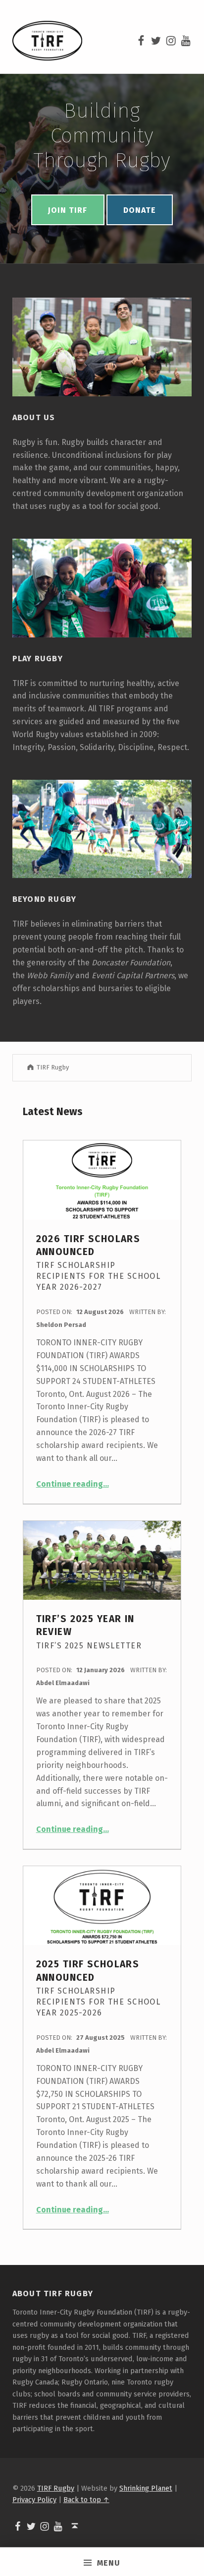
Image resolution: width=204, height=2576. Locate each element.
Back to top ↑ (86, 2500)
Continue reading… (73, 1484)
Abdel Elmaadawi (63, 1683)
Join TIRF (68, 210)
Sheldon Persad (61, 1325)
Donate (140, 210)
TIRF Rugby (56, 2488)
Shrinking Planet (146, 2488)
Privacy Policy (34, 2500)
